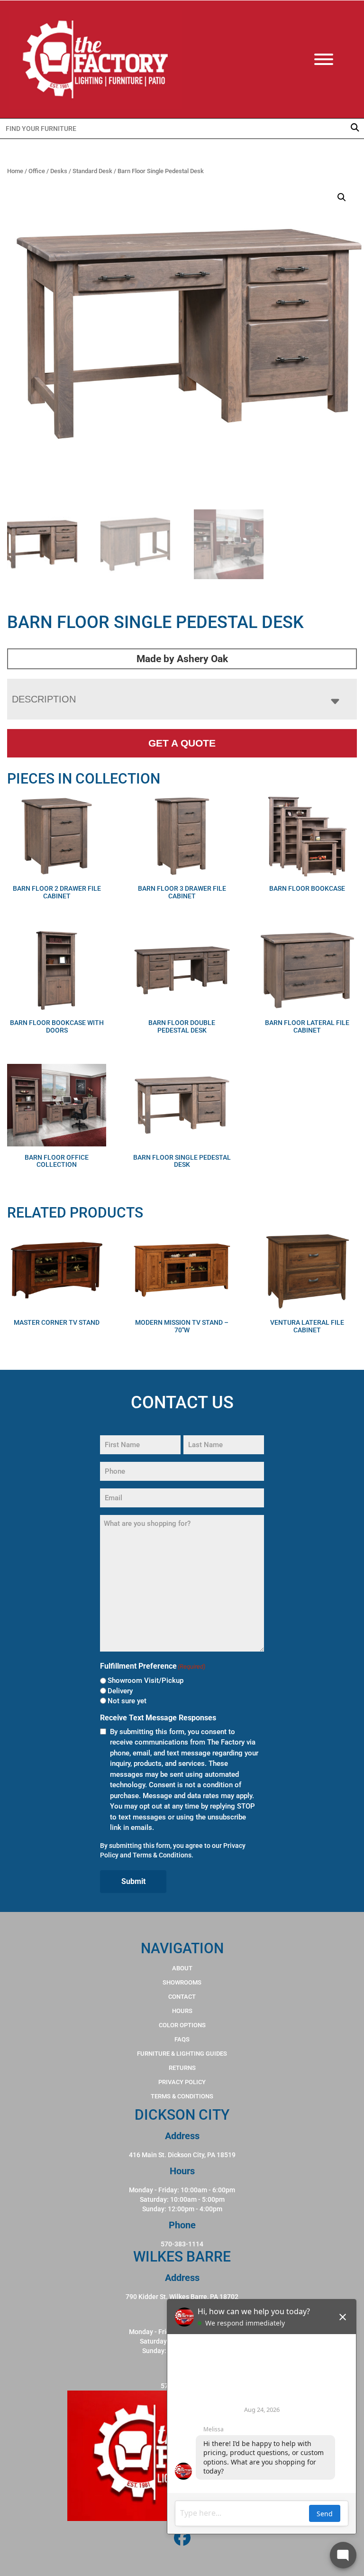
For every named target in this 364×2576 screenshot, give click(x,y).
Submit (133, 1881)
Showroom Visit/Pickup (146, 1680)
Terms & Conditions (162, 1855)
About (182, 1968)
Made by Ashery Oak (182, 659)
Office (37, 171)
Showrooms (182, 1982)
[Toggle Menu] (333, 59)
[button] (342, 197)
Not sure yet (127, 1701)
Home (15, 171)
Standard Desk (92, 171)
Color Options (182, 2025)
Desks (59, 171)
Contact (182, 1997)
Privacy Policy (182, 2082)
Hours (182, 2011)
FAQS (182, 2039)
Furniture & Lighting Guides (182, 2054)
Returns (182, 2068)
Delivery (120, 1691)
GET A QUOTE (182, 743)
